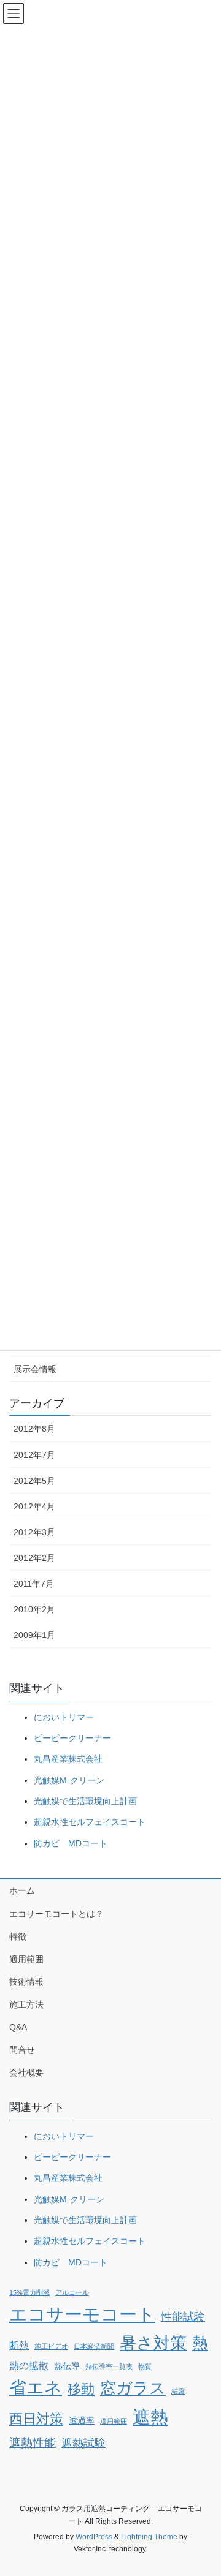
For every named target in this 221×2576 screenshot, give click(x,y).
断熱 (19, 2345)
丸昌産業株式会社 (68, 1759)
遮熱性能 (33, 2443)
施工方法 (26, 2004)
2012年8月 (34, 1429)
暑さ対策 (153, 2343)
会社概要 (26, 2072)
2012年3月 (34, 1532)
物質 (145, 2366)
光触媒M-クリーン (69, 1780)
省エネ (36, 2388)
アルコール (72, 2292)
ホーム (22, 1890)
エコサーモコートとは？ (56, 1914)
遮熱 (150, 2417)
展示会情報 (35, 1369)
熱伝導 (67, 2366)
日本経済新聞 (94, 2346)
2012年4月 (34, 1506)
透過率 (82, 2420)
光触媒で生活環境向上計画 (85, 1801)
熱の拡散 (29, 2366)
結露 (178, 2391)
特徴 (18, 1936)
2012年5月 (34, 1481)
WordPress (94, 2537)
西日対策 (36, 2419)
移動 (81, 2389)
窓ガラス (133, 2388)
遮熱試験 (83, 2443)
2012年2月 (34, 1558)
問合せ (22, 2050)
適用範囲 (26, 1959)
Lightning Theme (149, 2537)
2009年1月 (34, 1635)
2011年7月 (34, 1584)
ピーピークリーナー (72, 1738)
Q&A (18, 2027)
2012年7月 (34, 1455)
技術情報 (26, 1982)
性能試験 (183, 2317)
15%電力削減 (29, 2292)
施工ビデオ (51, 2346)
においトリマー (64, 1717)
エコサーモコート (82, 2314)
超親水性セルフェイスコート (90, 1822)
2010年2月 (34, 1609)
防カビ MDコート (71, 1843)
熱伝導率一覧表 (109, 2366)
